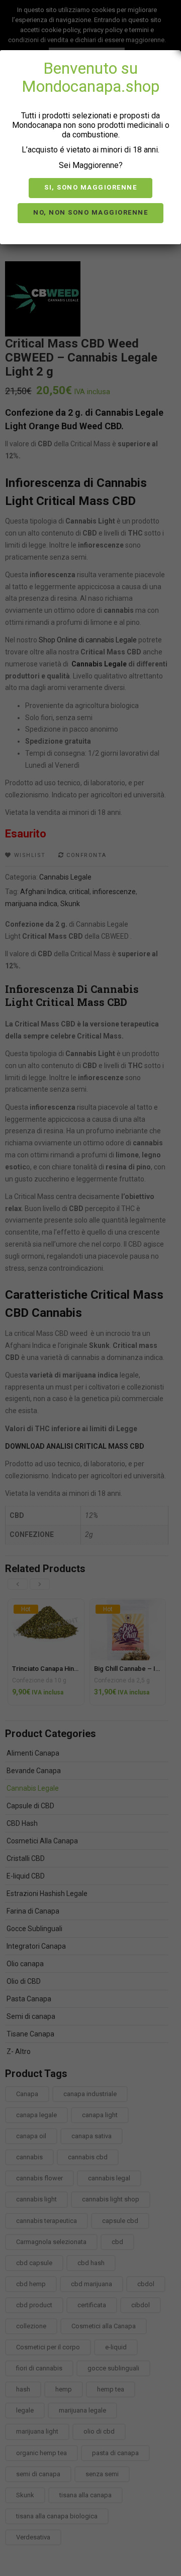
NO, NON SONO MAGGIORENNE (90, 212)
